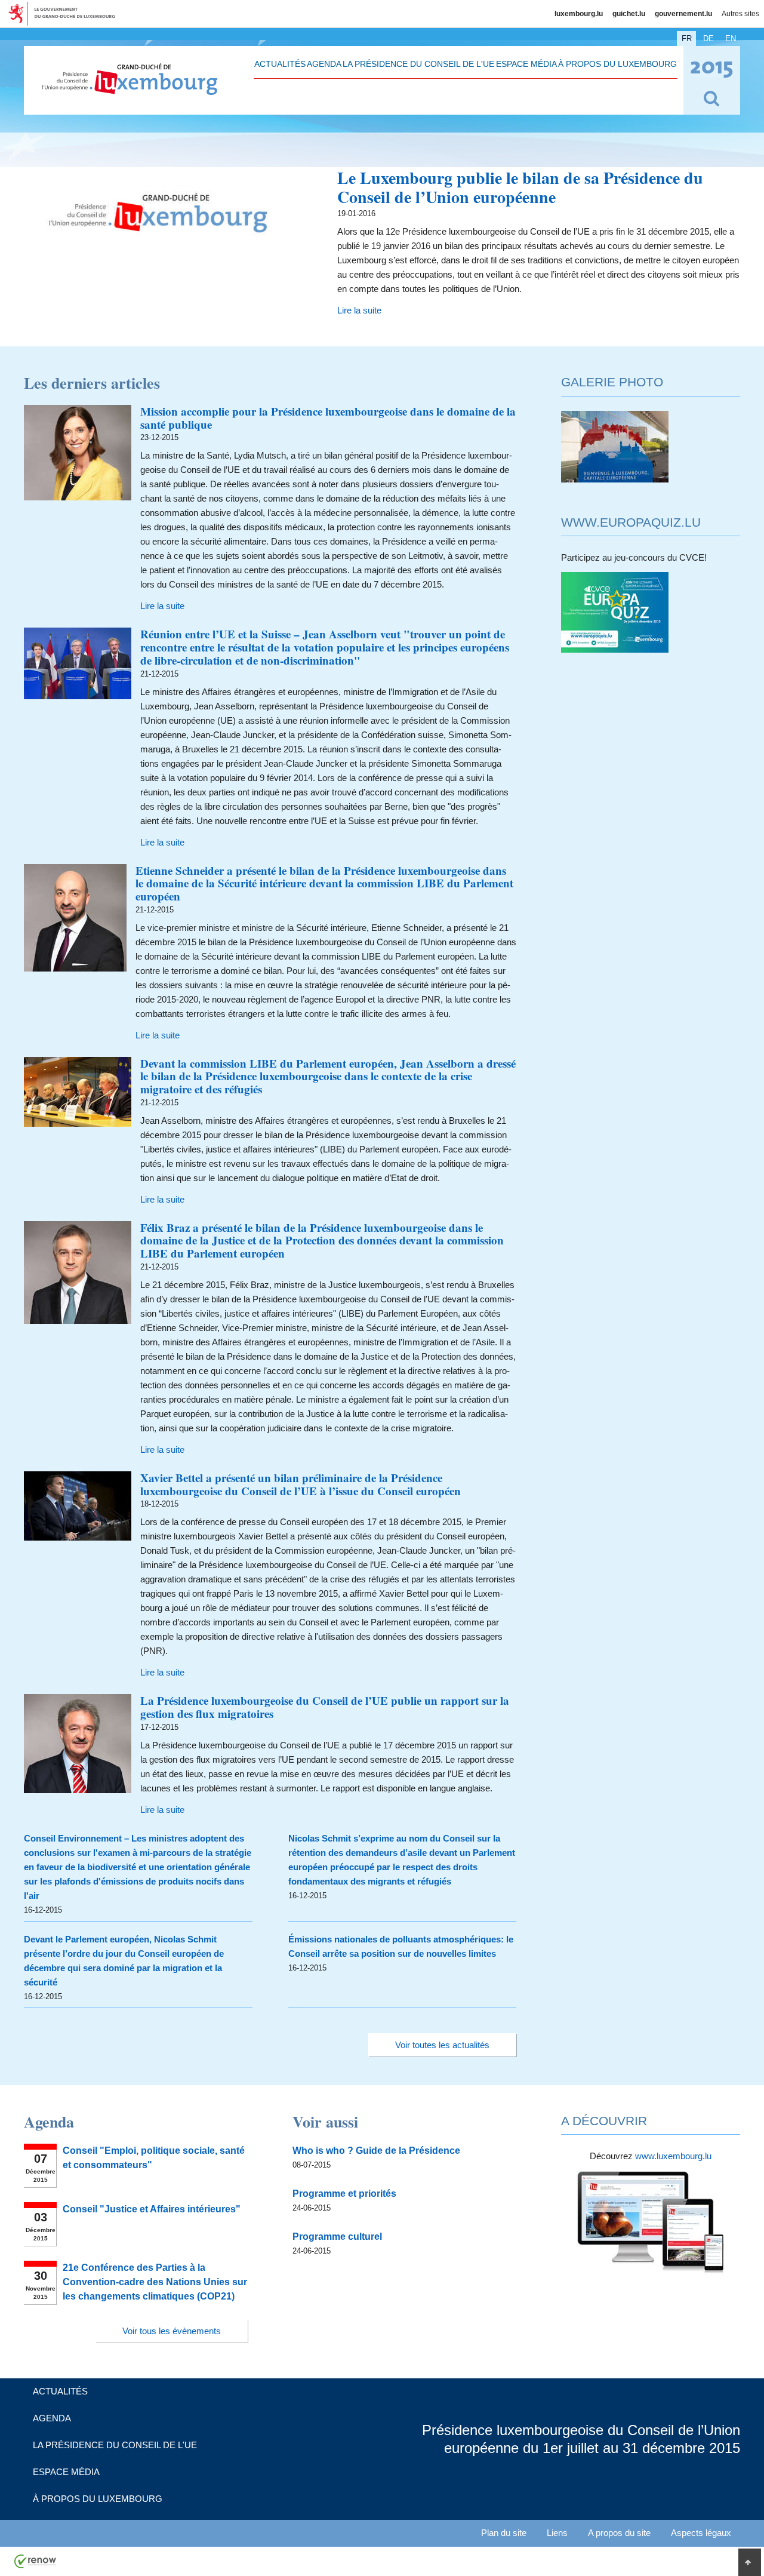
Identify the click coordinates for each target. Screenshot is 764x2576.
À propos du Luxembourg (617, 64)
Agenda (324, 64)
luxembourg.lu (579, 14)
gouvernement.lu (683, 14)
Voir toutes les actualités (442, 2045)
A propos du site (619, 2533)
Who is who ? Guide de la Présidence (376, 2151)
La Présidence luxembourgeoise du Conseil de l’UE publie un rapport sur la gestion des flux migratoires (325, 1707)
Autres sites (740, 14)
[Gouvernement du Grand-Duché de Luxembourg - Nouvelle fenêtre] (66, 14)
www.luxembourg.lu (673, 2156)
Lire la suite (359, 310)
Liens (557, 2533)
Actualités (280, 64)
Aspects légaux (701, 2533)
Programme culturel (337, 2237)
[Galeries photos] (615, 479)
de (708, 39)
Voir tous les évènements (172, 2331)
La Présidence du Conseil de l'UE (418, 64)
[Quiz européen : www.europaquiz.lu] (615, 649)
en (731, 39)
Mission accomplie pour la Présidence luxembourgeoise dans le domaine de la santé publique (328, 418)
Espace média (526, 64)
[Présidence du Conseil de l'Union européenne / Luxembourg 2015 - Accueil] (130, 88)
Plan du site (504, 2533)
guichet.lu (629, 14)
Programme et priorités (344, 2194)
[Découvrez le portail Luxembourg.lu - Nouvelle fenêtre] (651, 2272)
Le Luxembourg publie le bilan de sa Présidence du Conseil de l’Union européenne (520, 187)
